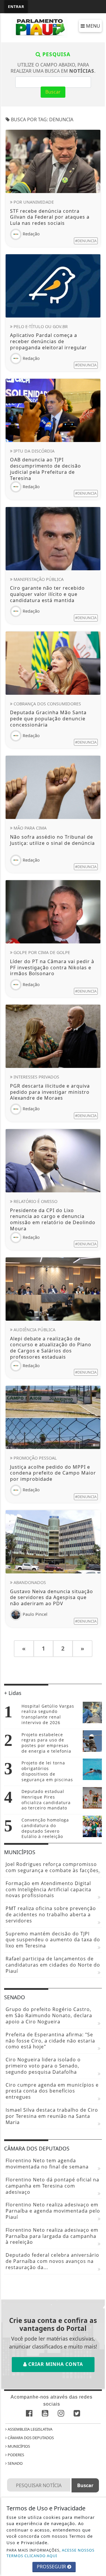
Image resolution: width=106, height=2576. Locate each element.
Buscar (53, 92)
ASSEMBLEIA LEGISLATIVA (30, 2429)
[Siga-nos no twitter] (77, 2414)
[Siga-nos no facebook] (29, 2414)
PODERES (15, 2455)
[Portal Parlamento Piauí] (41, 27)
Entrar (16, 6)
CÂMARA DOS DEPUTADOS (30, 2438)
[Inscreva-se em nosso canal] (45, 2414)
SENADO (15, 2463)
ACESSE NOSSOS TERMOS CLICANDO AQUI (50, 2553)
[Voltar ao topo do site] (97, 1417)
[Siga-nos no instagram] (61, 2414)
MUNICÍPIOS (18, 2446)
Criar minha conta (55, 2364)
